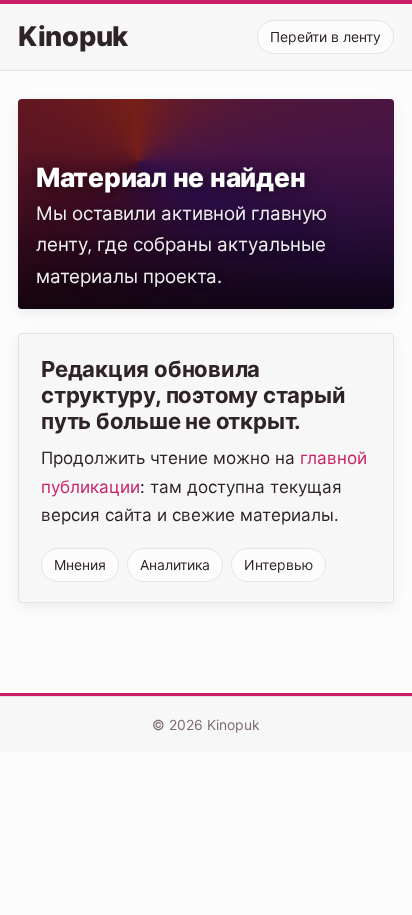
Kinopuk (73, 37)
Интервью (278, 564)
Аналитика (175, 564)
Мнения (80, 564)
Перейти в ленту (325, 36)
